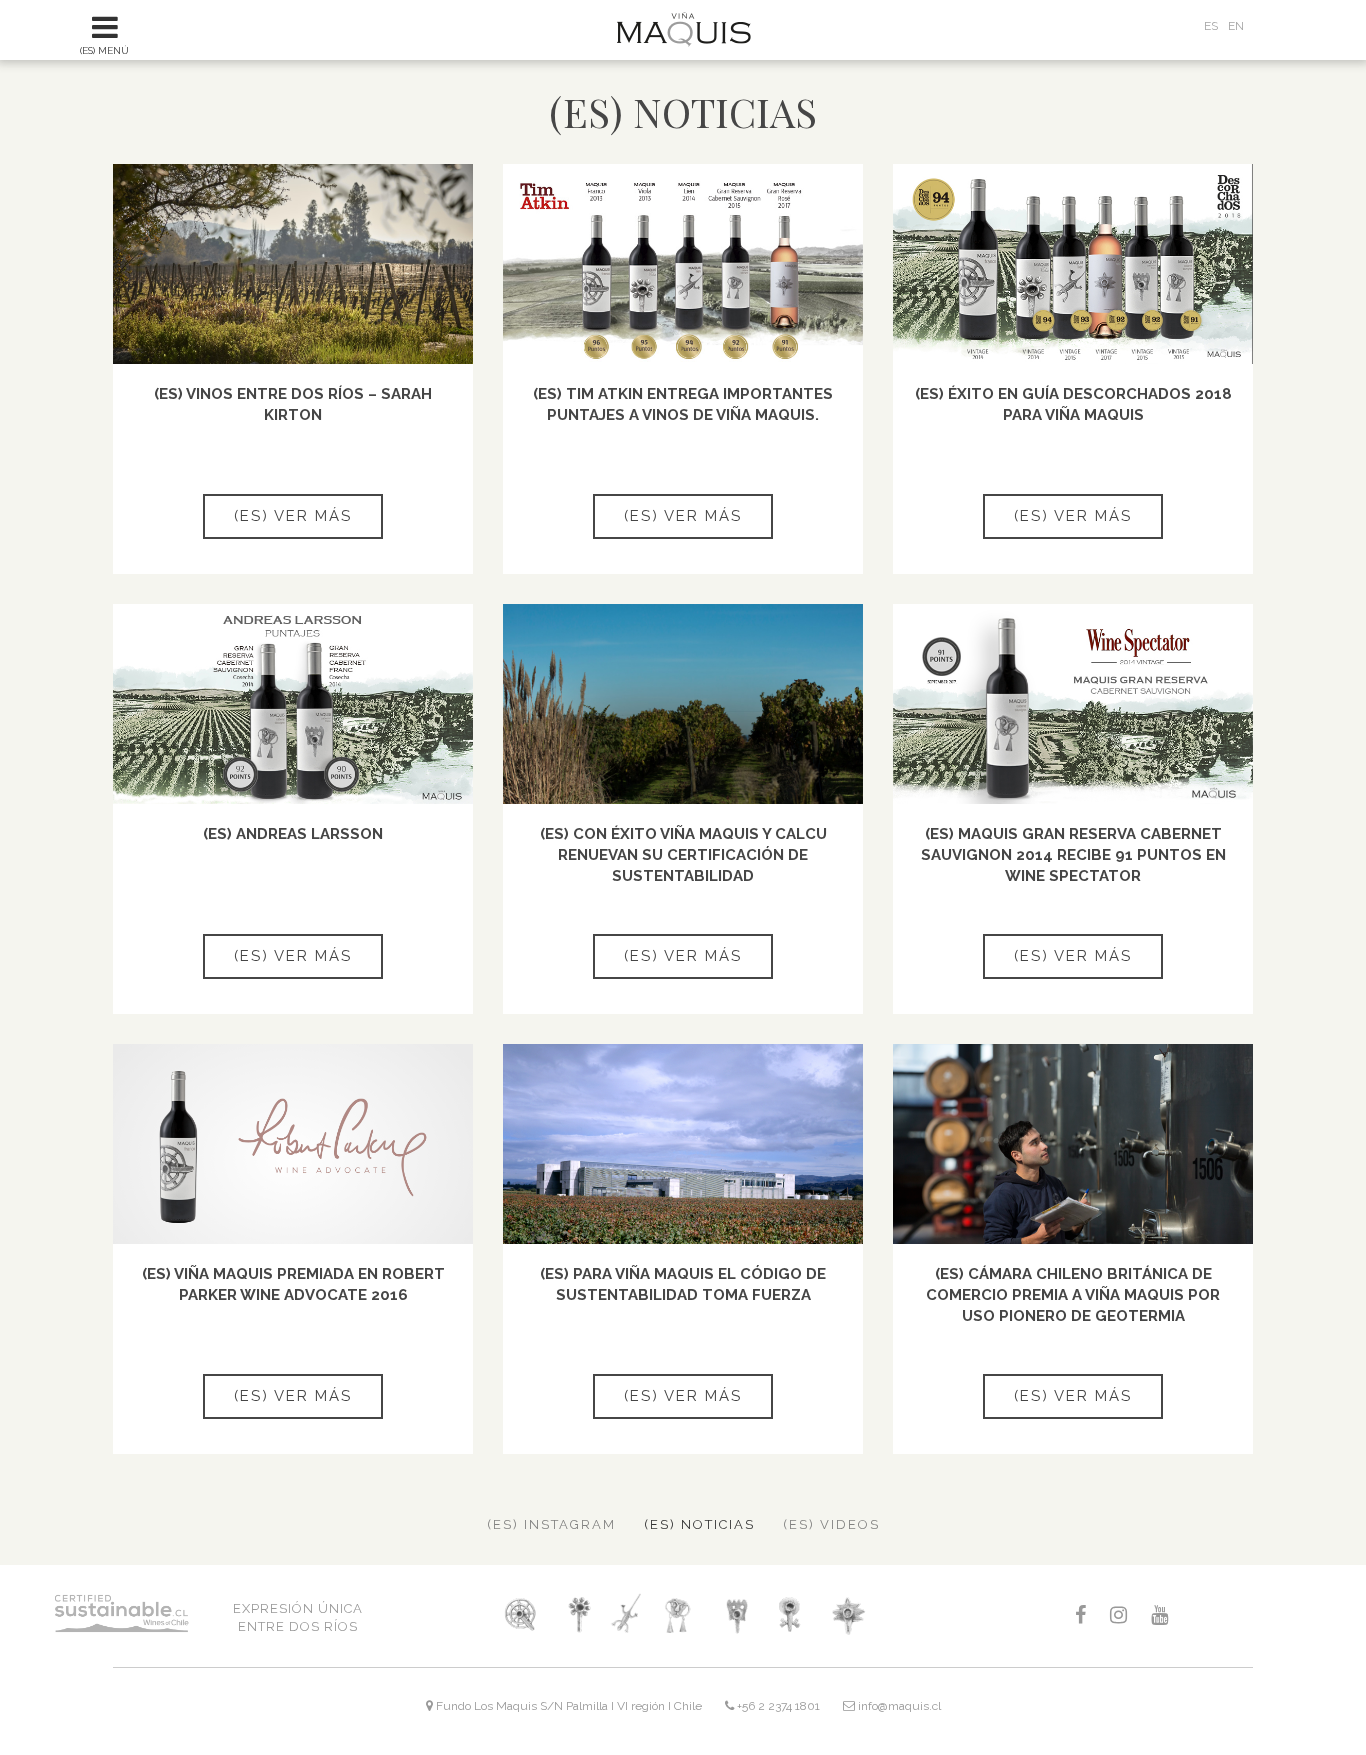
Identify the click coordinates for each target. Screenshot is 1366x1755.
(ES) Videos (831, 1524)
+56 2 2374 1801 (777, 1706)
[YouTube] (1159, 1616)
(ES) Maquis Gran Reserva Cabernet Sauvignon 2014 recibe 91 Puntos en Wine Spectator (1073, 855)
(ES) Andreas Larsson (293, 834)
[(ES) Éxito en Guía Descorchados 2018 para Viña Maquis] (1073, 264)
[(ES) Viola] (580, 1614)
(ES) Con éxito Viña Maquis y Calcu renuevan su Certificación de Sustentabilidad (683, 855)
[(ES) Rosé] (847, 1614)
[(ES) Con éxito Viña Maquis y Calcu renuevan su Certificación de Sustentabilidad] (683, 704)
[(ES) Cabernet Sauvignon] (679, 1614)
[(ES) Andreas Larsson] (293, 704)
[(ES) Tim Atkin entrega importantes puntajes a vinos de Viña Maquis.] (683, 264)
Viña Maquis (683, 29)
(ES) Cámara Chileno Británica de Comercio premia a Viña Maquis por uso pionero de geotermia (1073, 1295)
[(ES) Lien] (626, 1614)
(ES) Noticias (699, 1524)
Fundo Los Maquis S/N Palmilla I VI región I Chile (567, 1706)
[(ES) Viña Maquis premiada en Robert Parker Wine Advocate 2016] (293, 1144)
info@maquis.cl (898, 1706)
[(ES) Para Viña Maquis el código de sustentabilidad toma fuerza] (683, 1144)
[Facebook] (1080, 1616)
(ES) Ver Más (293, 516)
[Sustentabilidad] (147, 1626)
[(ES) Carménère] (793, 1614)
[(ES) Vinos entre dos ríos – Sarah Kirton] (293, 264)
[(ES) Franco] (520, 1614)
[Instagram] (1118, 1616)
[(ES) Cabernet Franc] (734, 1614)
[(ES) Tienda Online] (1163, 34)
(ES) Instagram (551, 1524)
